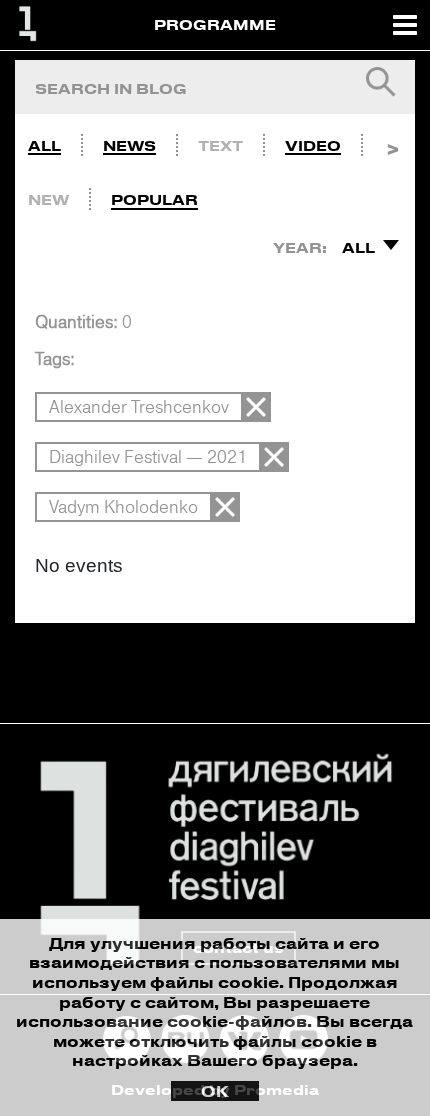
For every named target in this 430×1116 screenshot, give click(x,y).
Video (313, 145)
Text (220, 145)
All (44, 145)
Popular (154, 199)
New (48, 199)
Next (392, 141)
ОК (215, 1091)
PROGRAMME (215, 24)
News (129, 145)
